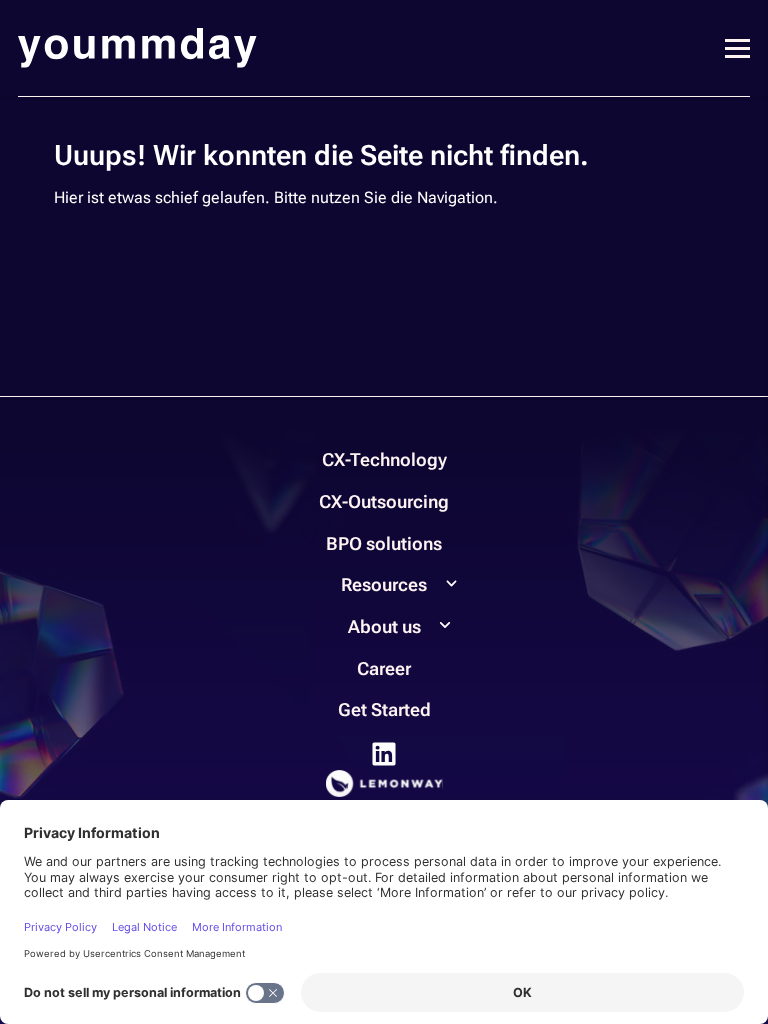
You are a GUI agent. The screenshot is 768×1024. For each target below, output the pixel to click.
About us (384, 626)
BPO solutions (384, 543)
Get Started (384, 709)
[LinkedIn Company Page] (384, 752)
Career (384, 668)
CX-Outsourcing (384, 501)
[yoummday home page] (137, 48)
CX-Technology (384, 459)
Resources (384, 584)
